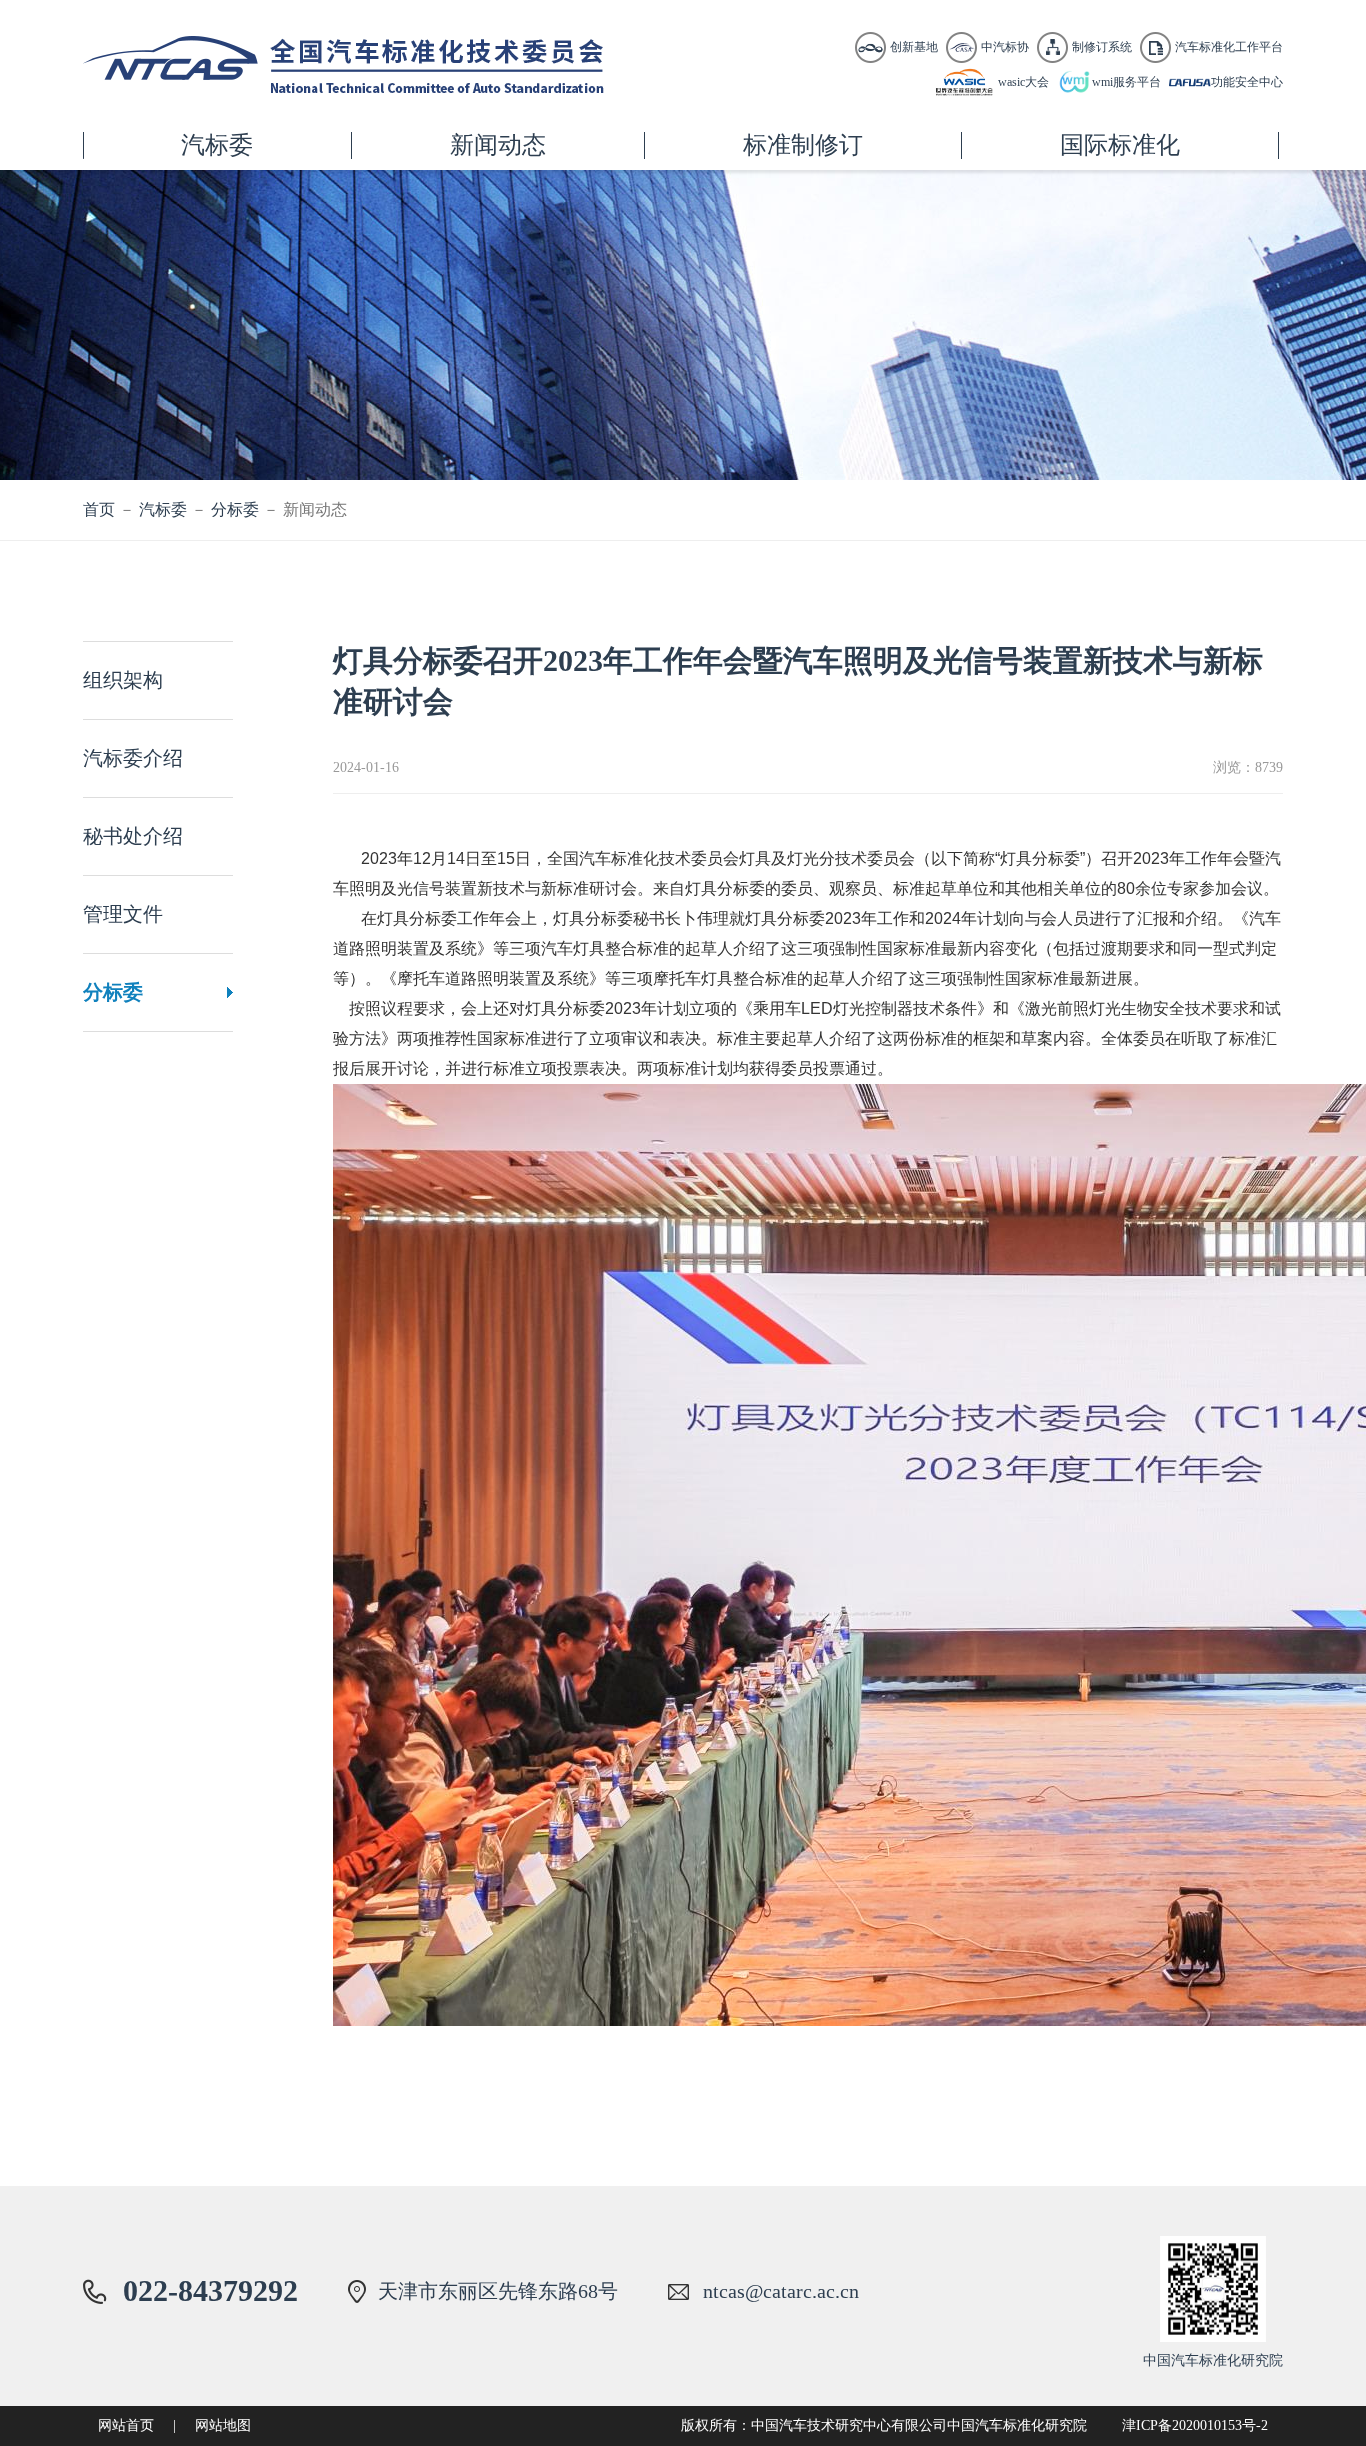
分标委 (235, 509)
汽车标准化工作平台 (1229, 47)
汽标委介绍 (133, 758)
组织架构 (123, 680)
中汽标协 (1005, 47)
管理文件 (123, 914)
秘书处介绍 (133, 836)
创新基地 (914, 47)
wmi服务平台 (1126, 82)
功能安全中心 (1247, 82)
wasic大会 (1023, 82)
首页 (99, 509)
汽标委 (163, 509)
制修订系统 (1102, 47)
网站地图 (223, 2425)
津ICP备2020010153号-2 (1195, 2425)
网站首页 (126, 2425)
